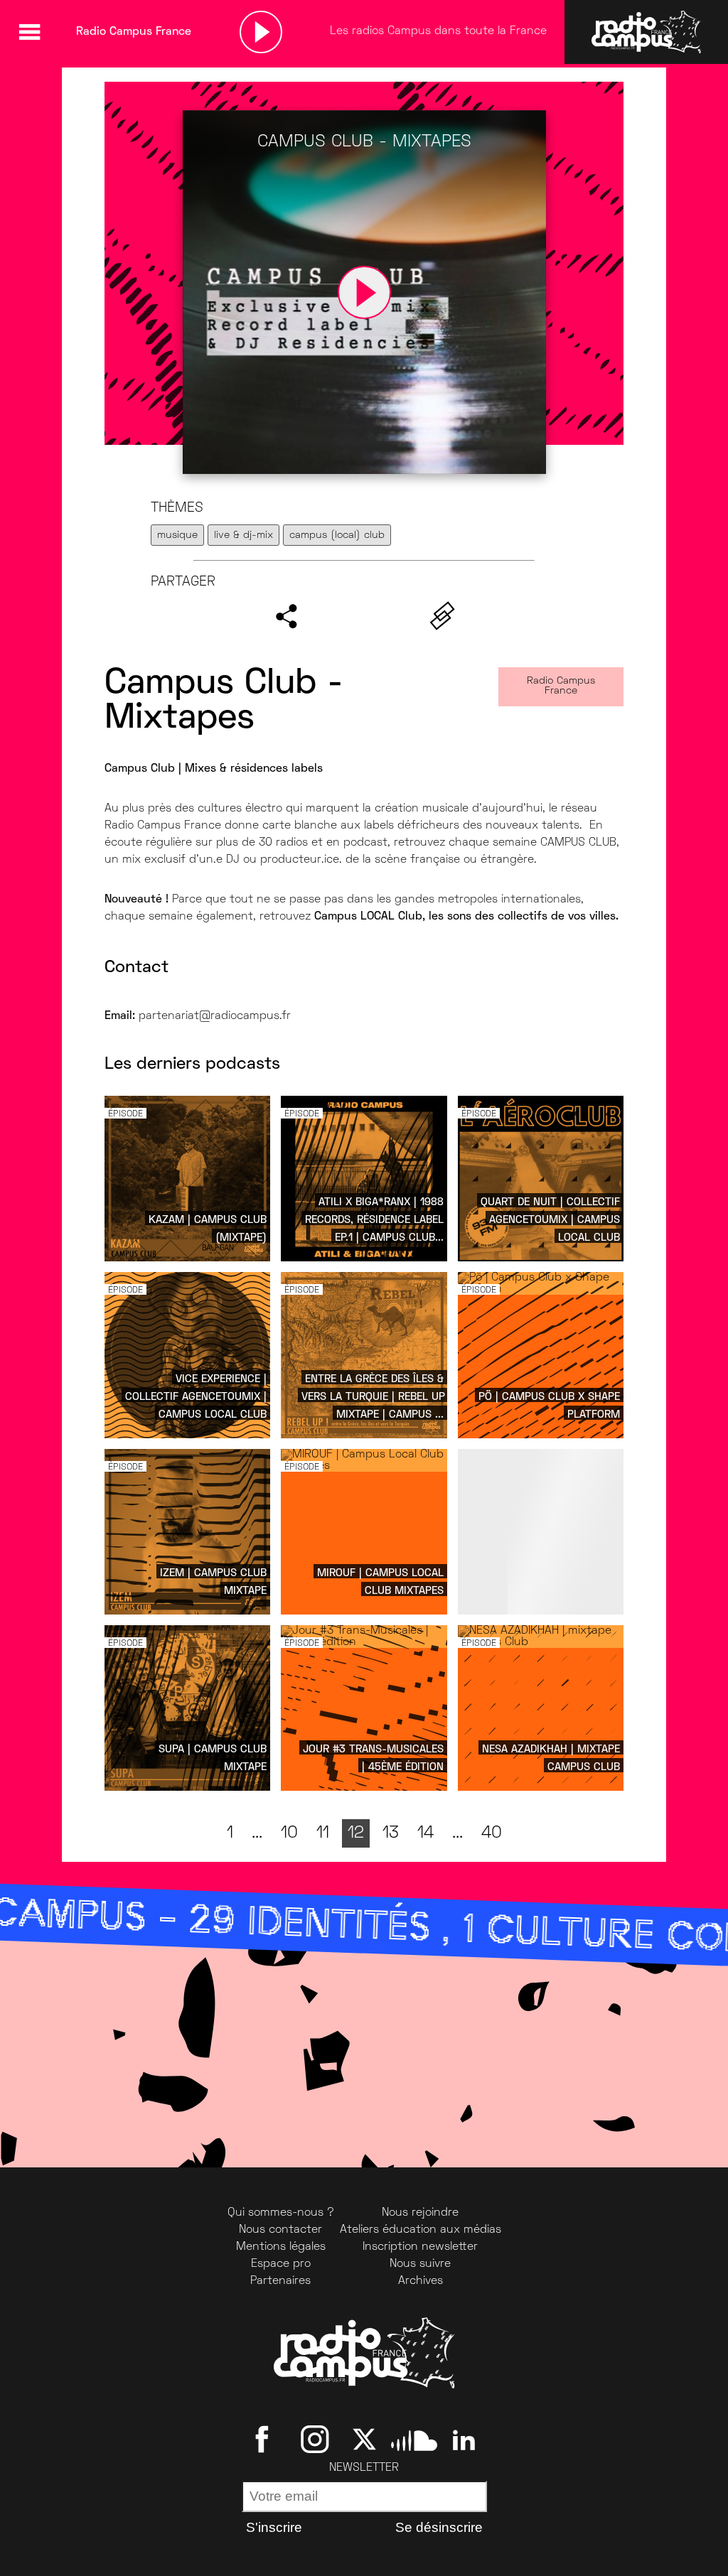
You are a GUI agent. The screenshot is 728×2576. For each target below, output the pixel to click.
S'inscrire (274, 2527)
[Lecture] (261, 32)
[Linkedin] (464, 2440)
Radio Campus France (561, 686)
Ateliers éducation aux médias (421, 2230)
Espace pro (281, 2264)
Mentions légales (281, 2247)
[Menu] (29, 32)
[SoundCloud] (414, 2440)
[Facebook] (265, 2440)
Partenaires (280, 2281)
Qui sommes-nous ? (281, 2213)
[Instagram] (315, 2440)
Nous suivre (420, 2264)
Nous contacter (280, 2230)
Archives (421, 2281)
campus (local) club (337, 535)
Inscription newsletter (420, 2247)
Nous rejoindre (420, 2213)
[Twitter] (364, 2440)
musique (177, 535)
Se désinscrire (439, 2527)
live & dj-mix (243, 535)
